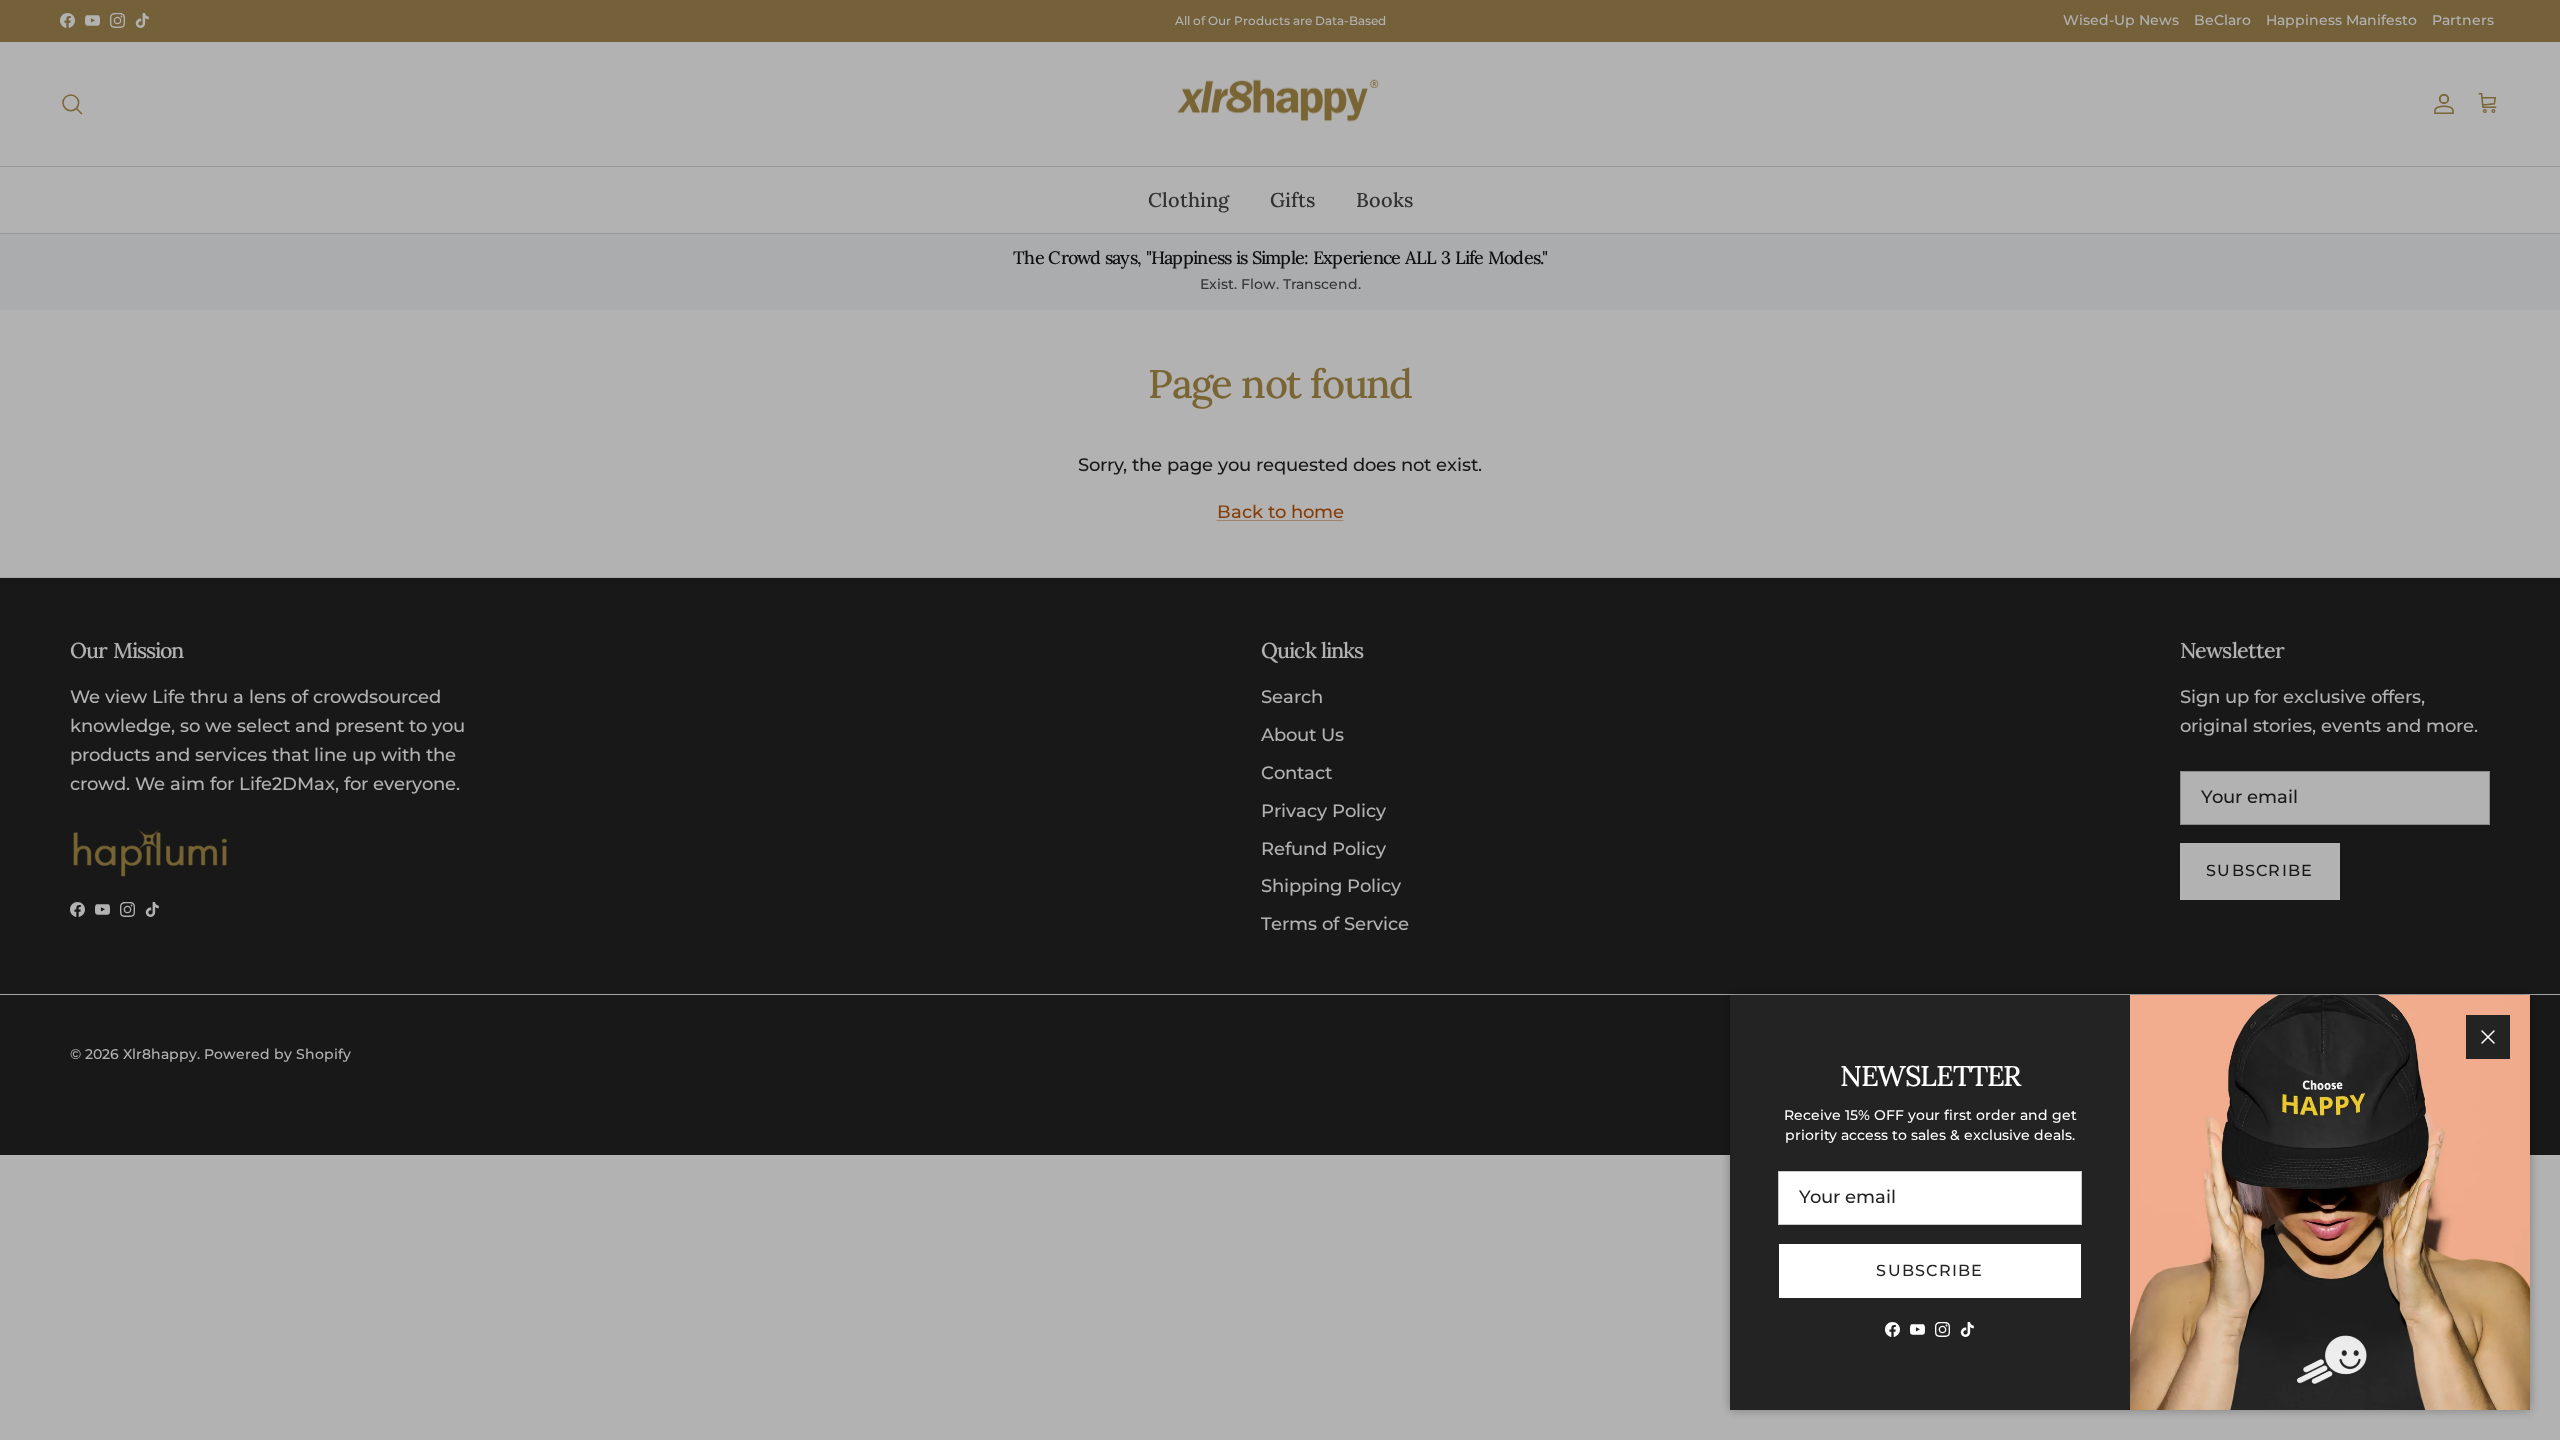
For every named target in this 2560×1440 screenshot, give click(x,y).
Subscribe (1930, 1270)
